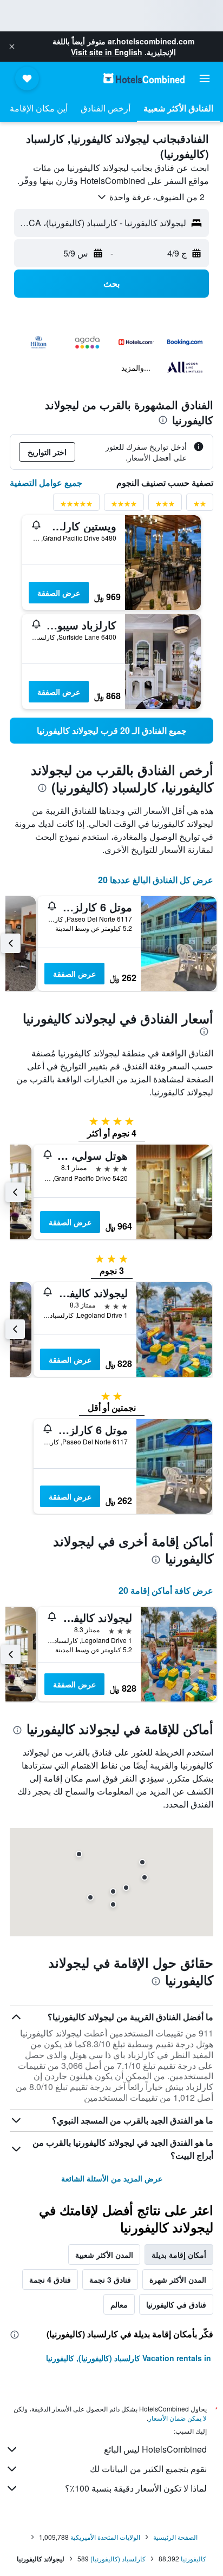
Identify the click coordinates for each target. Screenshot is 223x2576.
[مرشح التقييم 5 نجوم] (76, 506)
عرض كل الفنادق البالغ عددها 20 (156, 880)
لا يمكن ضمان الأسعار (178, 2418)
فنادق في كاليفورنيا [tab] (176, 2304)
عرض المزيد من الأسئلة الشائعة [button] (112, 2178)
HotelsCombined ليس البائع (155, 2449)
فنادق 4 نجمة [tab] (50, 2279)
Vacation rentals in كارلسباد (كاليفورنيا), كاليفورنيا (129, 2358)
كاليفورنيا (194, 2558)
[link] (111, 731)
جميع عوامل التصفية (46, 482)
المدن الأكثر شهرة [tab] (178, 2279)
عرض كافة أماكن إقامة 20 (166, 1590)
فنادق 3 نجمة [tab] (110, 2279)
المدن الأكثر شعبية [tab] (104, 2255)
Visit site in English (107, 52)
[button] (12, 47)
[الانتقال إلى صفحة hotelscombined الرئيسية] (144, 78)
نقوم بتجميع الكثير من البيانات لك (148, 2469)
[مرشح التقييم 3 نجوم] (165, 506)
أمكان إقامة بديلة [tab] (179, 2255)
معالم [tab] (119, 2304)
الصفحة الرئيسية (175, 2537)
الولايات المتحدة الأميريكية (105, 2537)
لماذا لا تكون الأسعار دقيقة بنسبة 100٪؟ (136, 2488)
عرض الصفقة (59, 593)
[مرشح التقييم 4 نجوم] (124, 506)
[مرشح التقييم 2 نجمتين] (200, 506)
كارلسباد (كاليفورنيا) (118, 2558)
